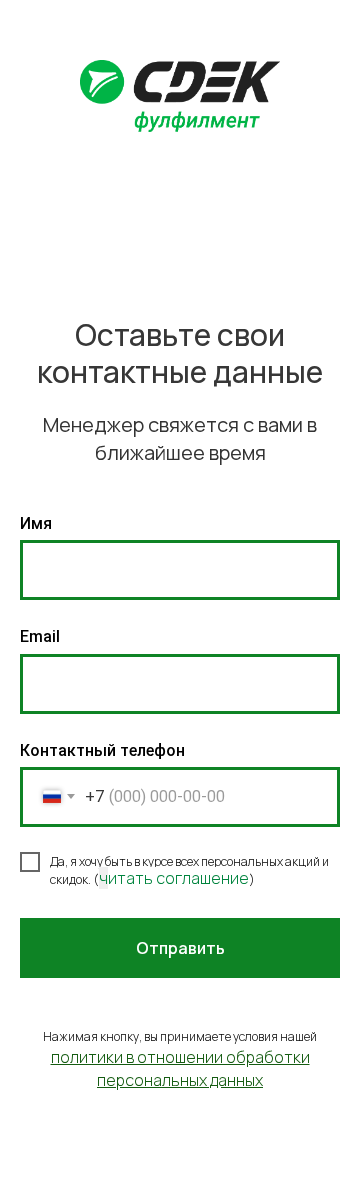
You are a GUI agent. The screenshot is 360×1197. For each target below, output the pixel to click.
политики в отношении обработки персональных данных (180, 1068)
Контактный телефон (102, 750)
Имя (36, 523)
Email (40, 636)
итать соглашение (178, 878)
